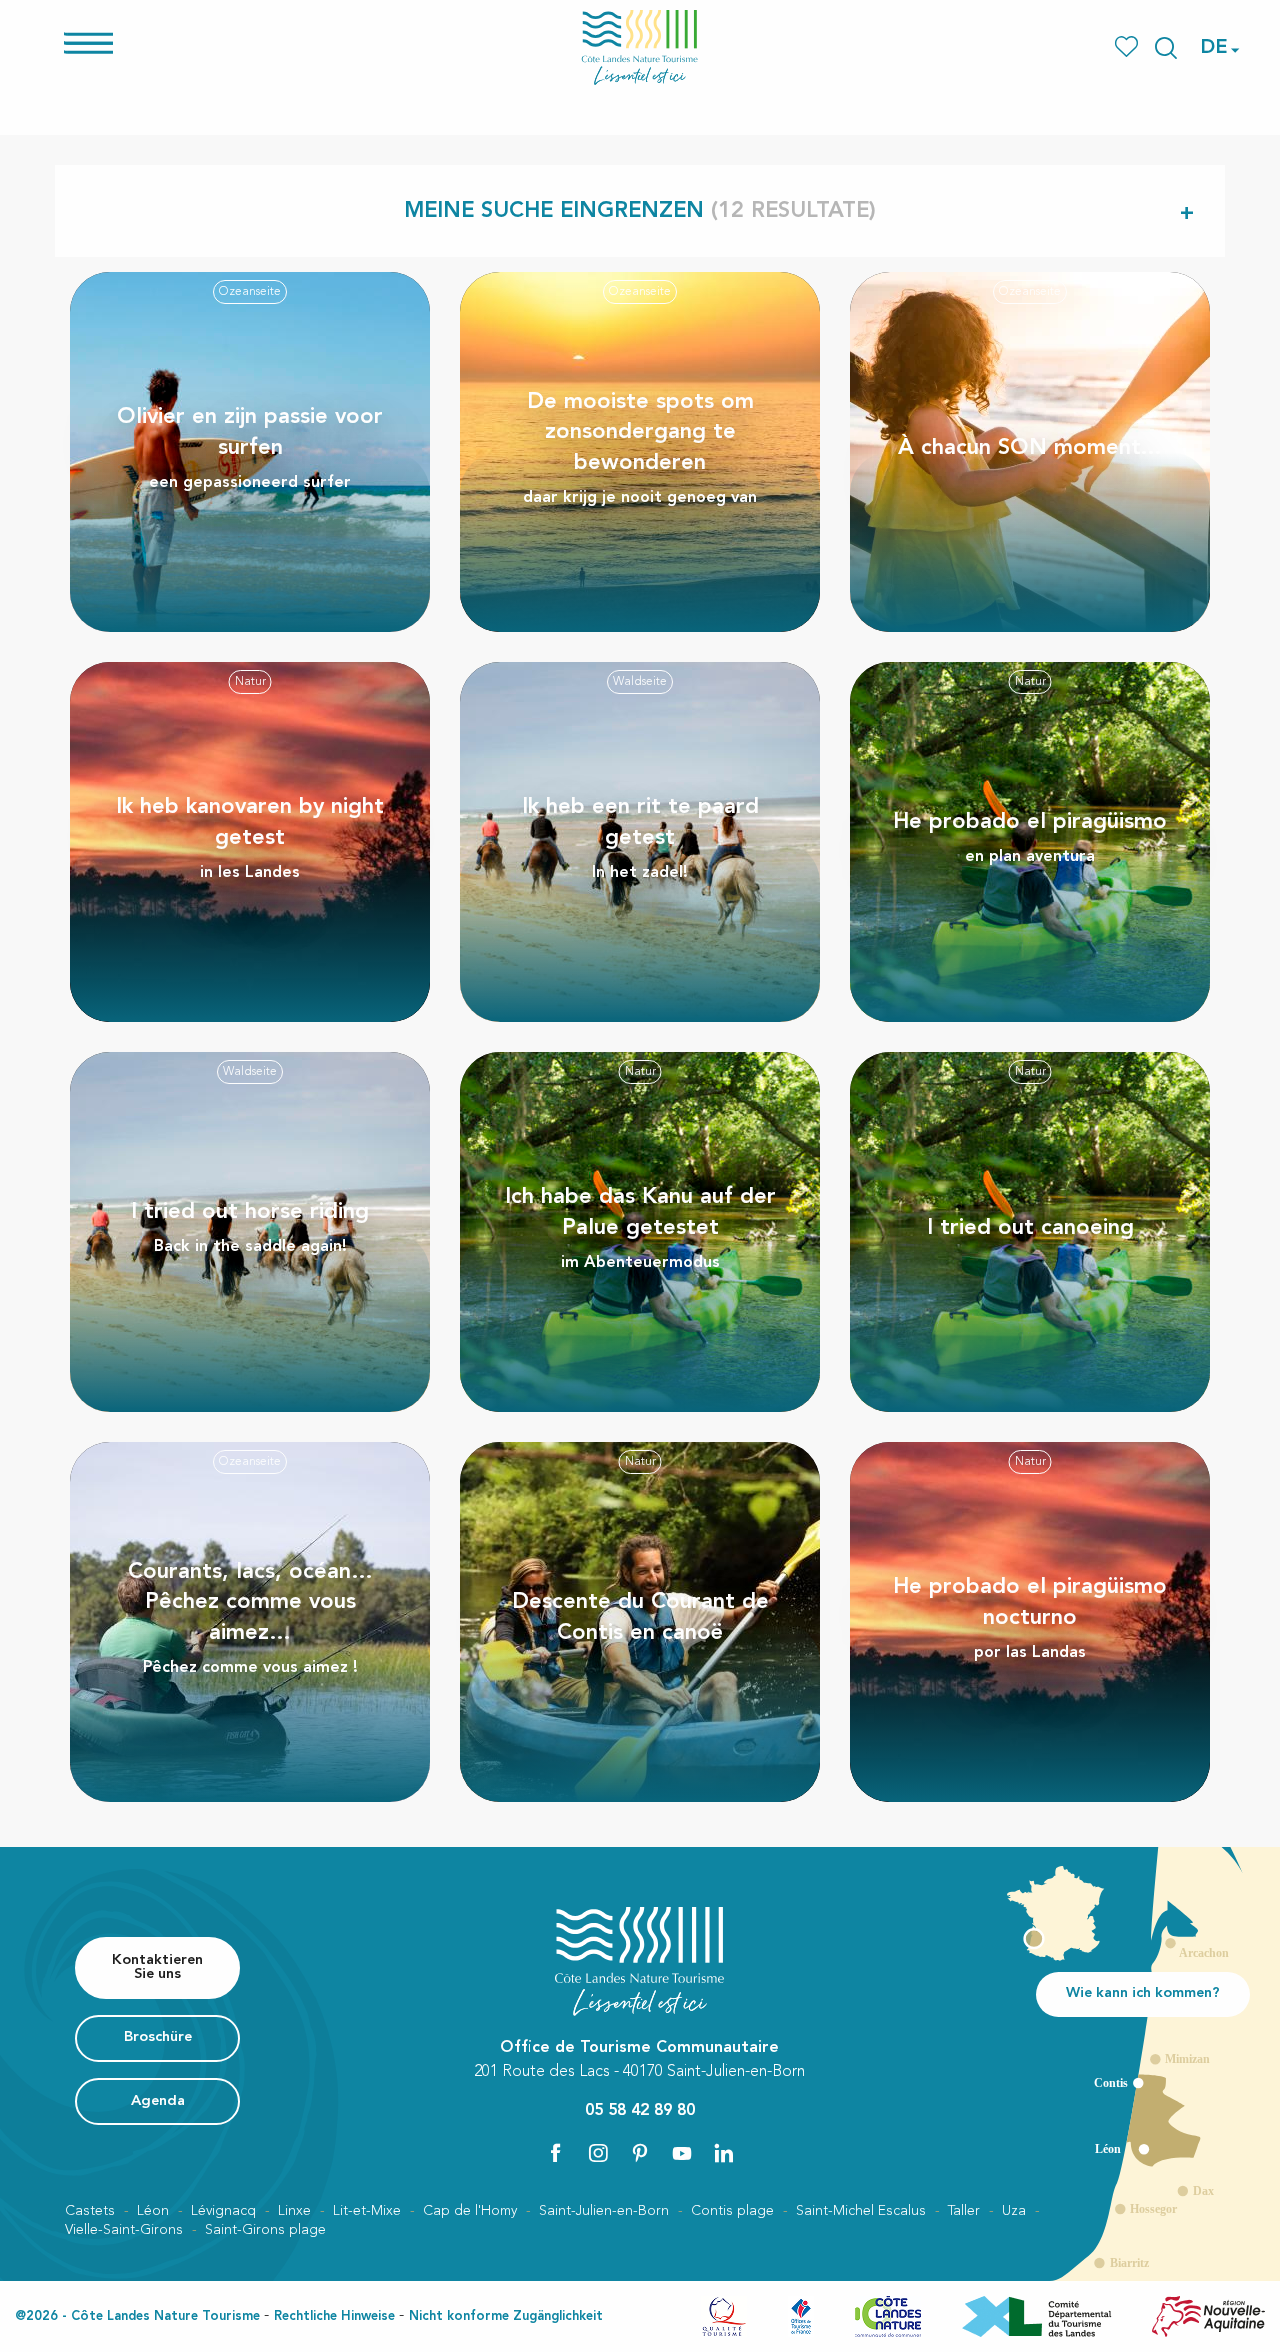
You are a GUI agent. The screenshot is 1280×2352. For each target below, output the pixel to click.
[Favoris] (1128, 47)
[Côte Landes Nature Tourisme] (640, 47)
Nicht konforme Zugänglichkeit (506, 2316)
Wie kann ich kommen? (1143, 1993)
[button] (1166, 48)
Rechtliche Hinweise (334, 2316)
